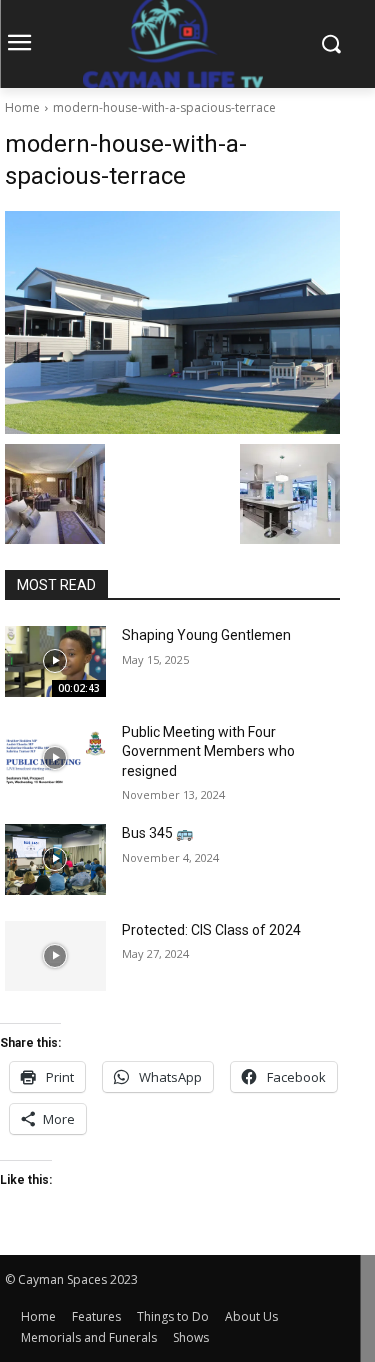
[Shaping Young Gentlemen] (55, 661)
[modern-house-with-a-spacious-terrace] (172, 322)
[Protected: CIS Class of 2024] (55, 956)
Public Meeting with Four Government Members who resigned (208, 751)
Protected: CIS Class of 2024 (211, 930)
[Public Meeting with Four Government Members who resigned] (55, 758)
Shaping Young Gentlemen (206, 635)
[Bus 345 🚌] (55, 859)
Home (22, 107)
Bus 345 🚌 (157, 833)
